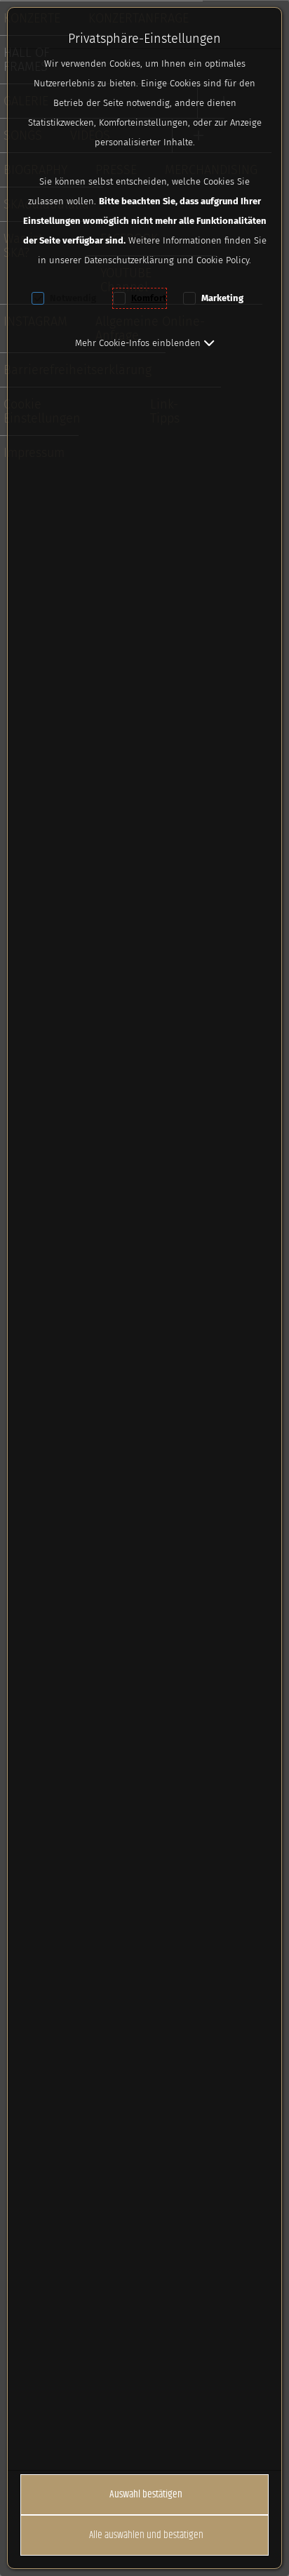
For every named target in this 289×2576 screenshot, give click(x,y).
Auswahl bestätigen (146, 2494)
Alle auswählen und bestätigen (146, 2535)
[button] (145, 343)
